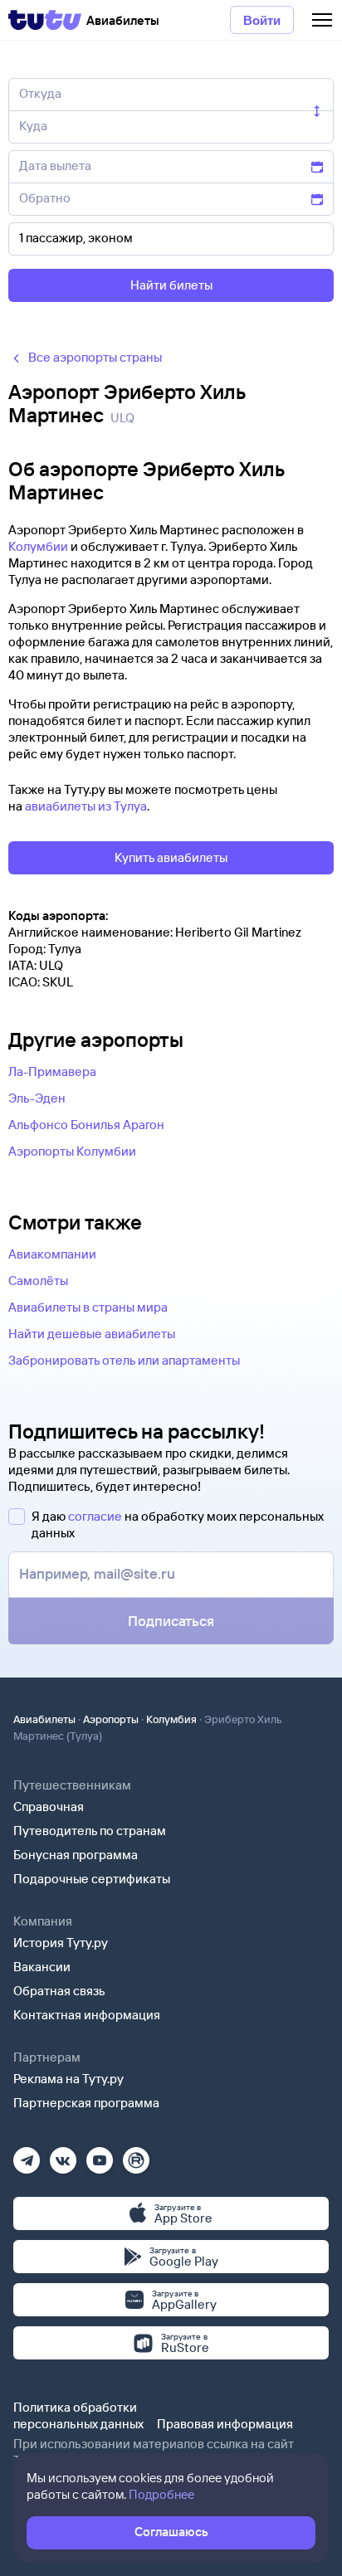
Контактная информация (87, 2015)
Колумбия (171, 1719)
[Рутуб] (136, 2155)
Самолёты (38, 1281)
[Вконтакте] (63, 2155)
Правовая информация (225, 2424)
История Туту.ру (61, 1943)
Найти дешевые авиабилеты (92, 1334)
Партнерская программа (86, 2103)
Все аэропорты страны (95, 357)
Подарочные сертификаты (92, 1879)
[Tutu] (45, 20)
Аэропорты (111, 1719)
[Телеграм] (27, 2155)
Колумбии (38, 546)
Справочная (49, 1807)
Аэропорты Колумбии (72, 1151)
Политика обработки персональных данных (78, 2415)
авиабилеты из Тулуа (86, 806)
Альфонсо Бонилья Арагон (86, 1125)
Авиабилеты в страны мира (88, 1307)
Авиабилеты (44, 1719)
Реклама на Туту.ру (68, 2079)
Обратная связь (59, 1991)
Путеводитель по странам (90, 1831)
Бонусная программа (76, 1855)
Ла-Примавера (52, 1071)
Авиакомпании (52, 1254)
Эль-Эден (37, 1098)
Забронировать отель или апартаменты (124, 1360)
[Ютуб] (100, 2155)
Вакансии (42, 1967)
